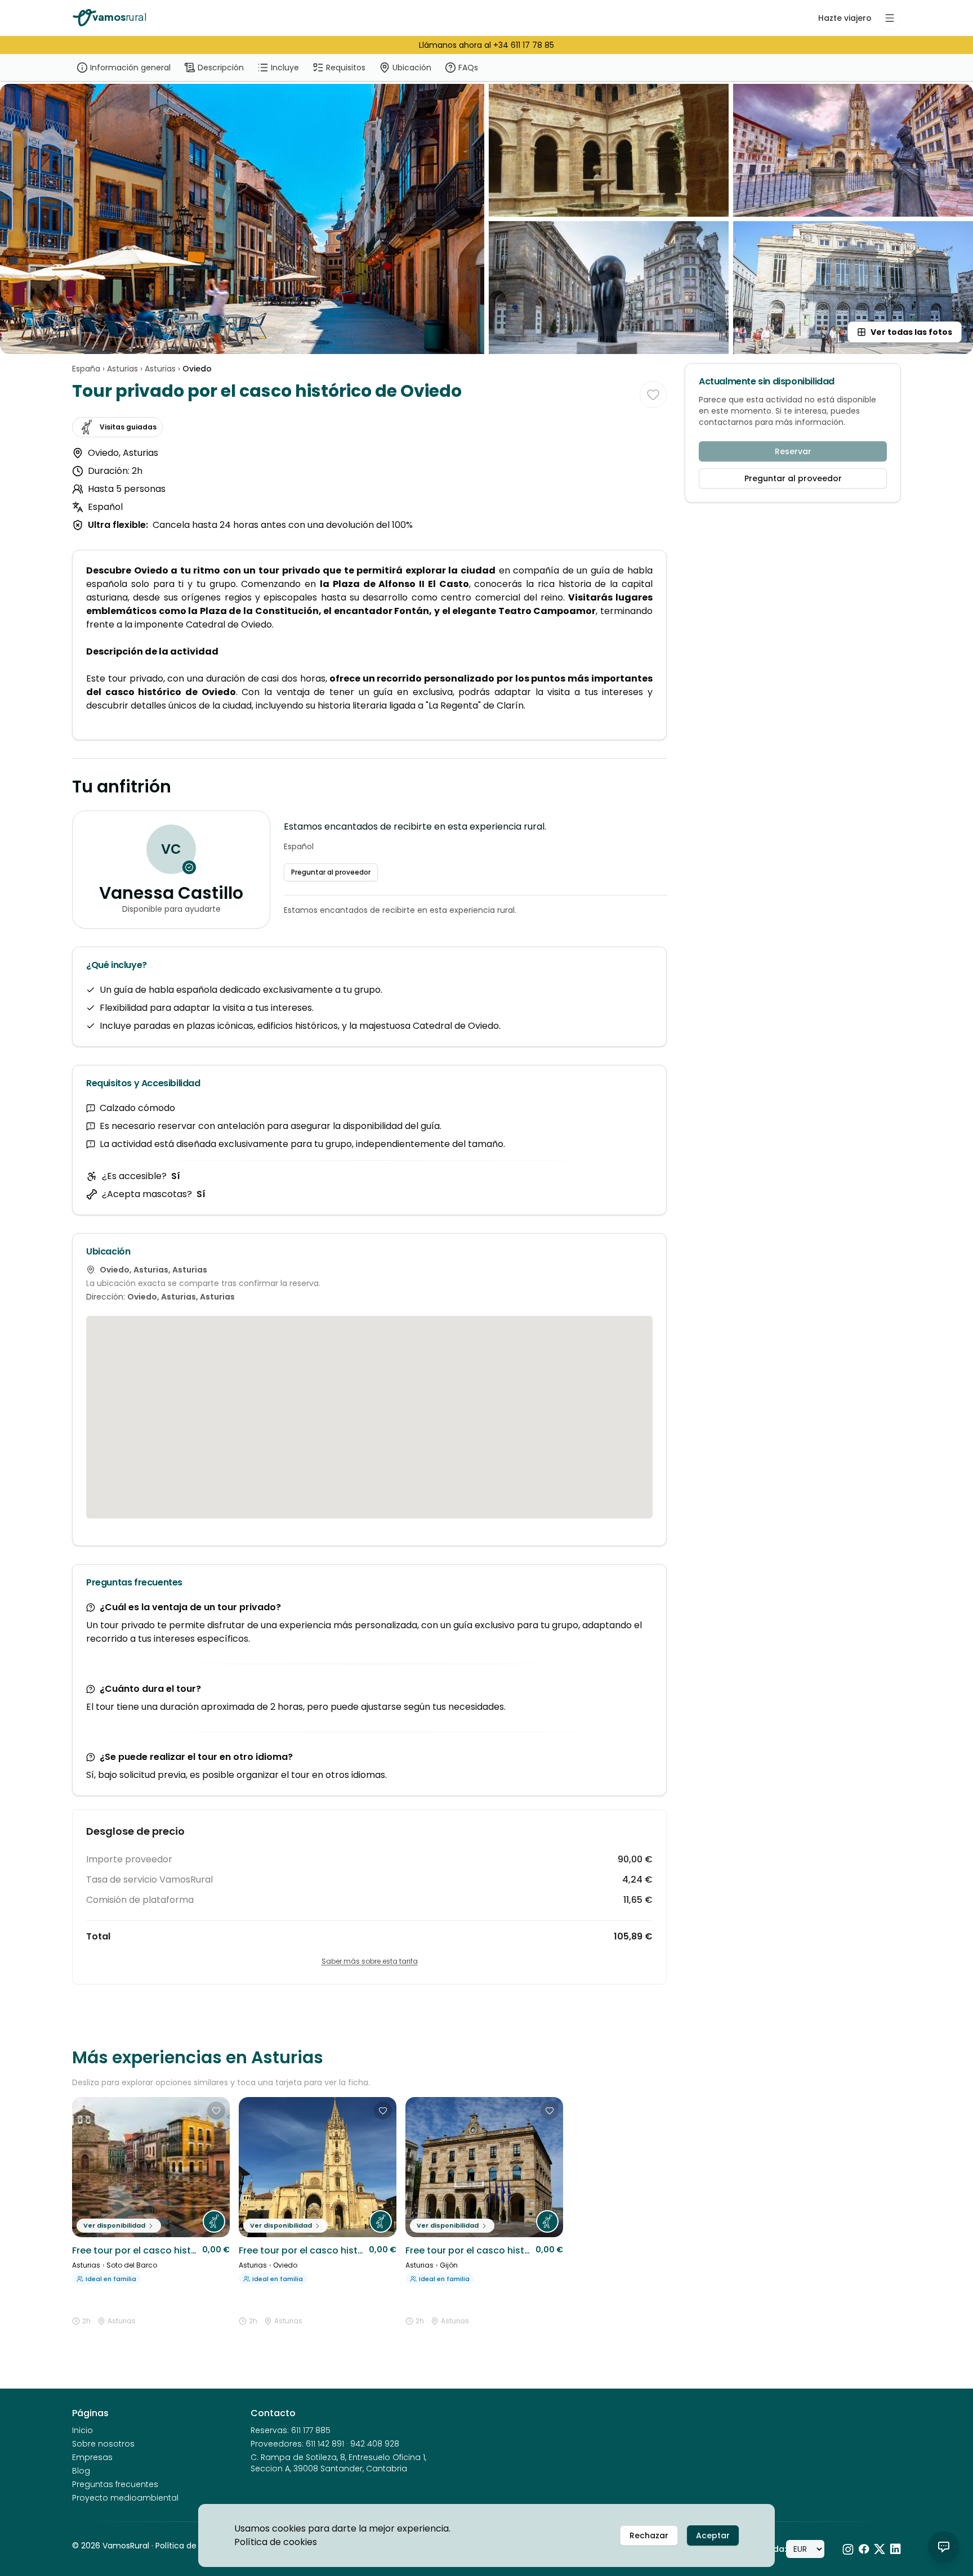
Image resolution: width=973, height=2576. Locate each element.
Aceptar (713, 2535)
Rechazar (649, 2535)
